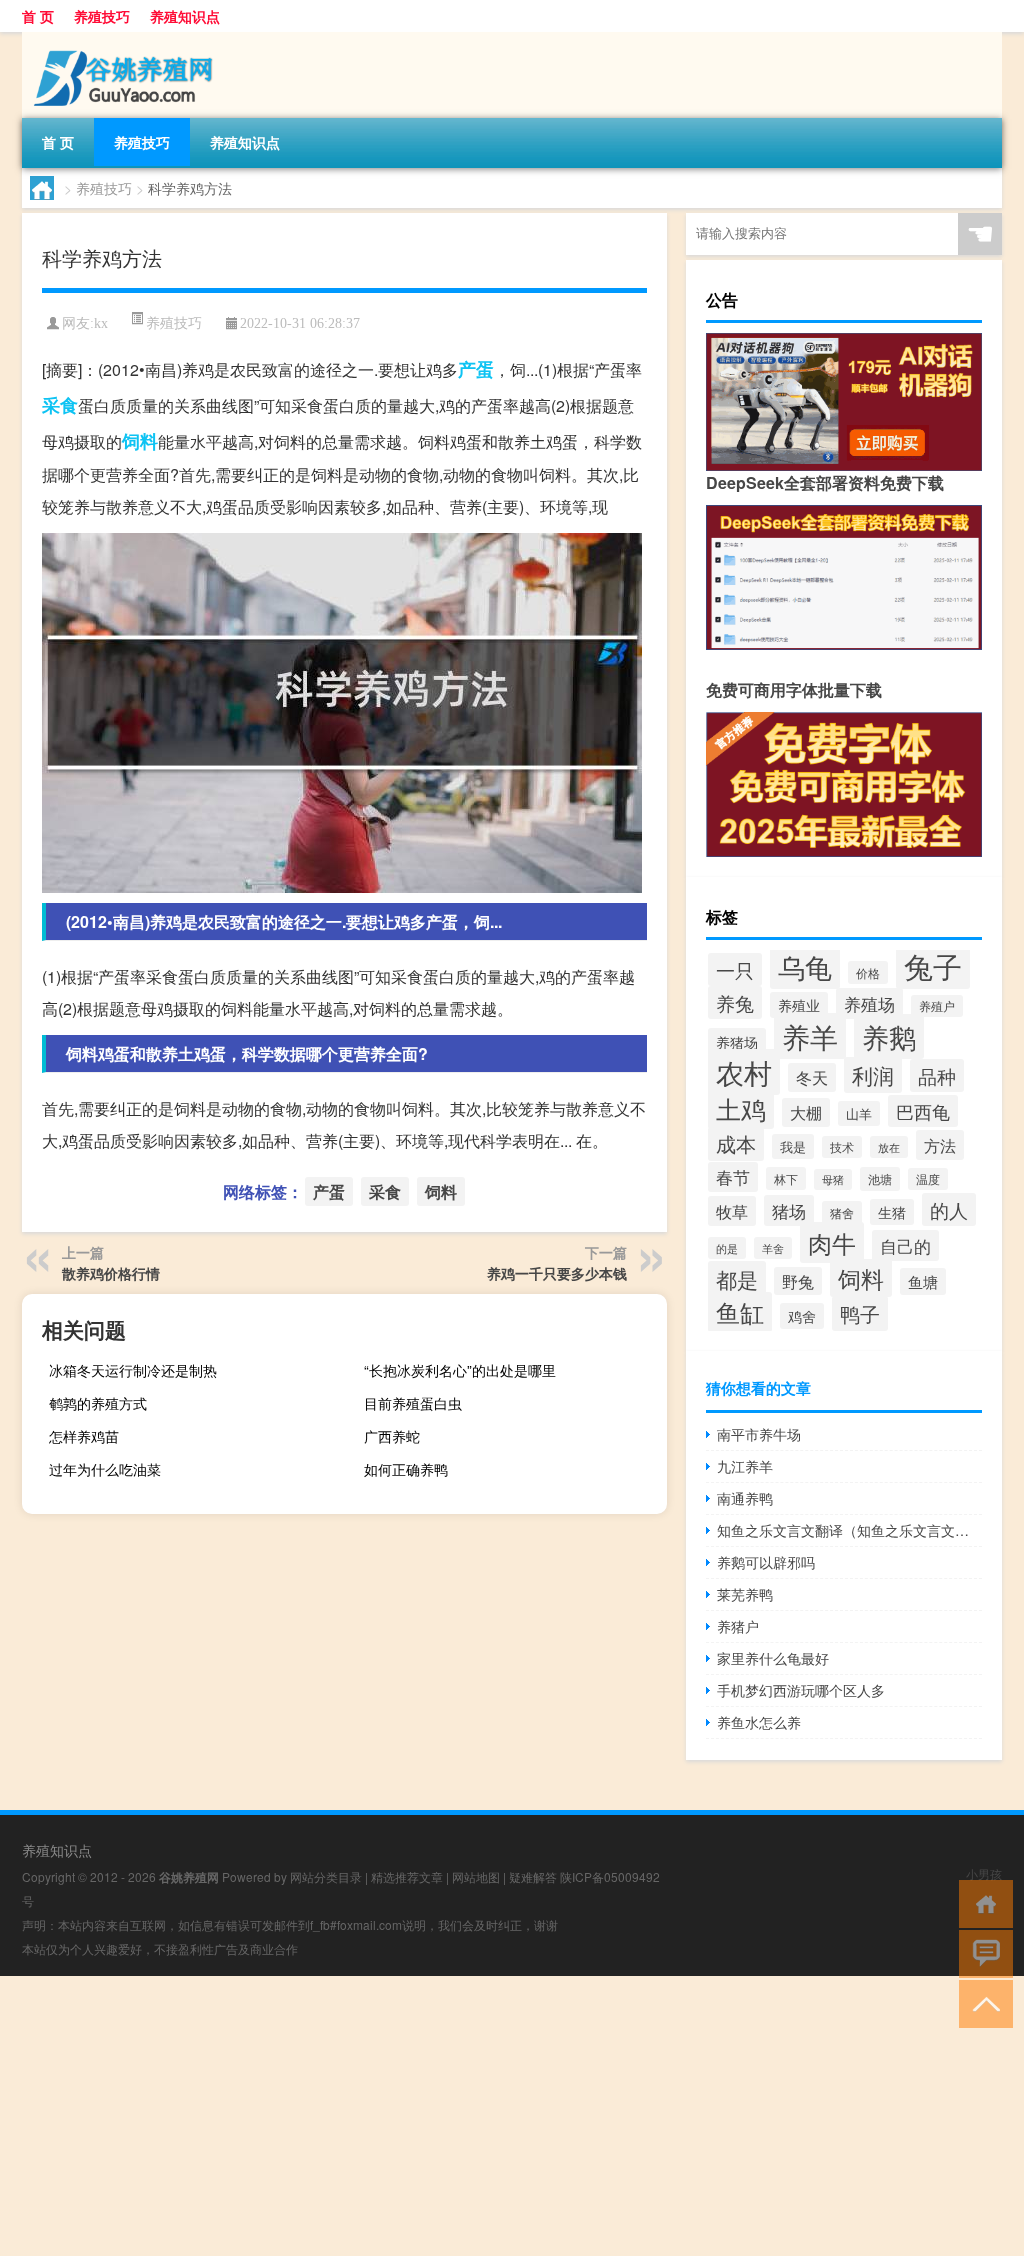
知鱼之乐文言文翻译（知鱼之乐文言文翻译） (849, 1530)
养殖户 (937, 1006)
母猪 (833, 1179)
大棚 (806, 1112)
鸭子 (860, 1313)
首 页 (38, 16)
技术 (842, 1147)
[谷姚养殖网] (127, 39)
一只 (735, 969)
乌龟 (805, 966)
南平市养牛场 (759, 1434)
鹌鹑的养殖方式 (98, 1403)
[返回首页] (981, 1902)
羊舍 (773, 1248)
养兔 (735, 1002)
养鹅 (889, 1036)
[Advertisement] (512, 2116)
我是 (793, 1146)
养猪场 (737, 1041)
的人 (949, 1209)
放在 (889, 1147)
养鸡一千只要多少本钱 (557, 1273)
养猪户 (738, 1626)
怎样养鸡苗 (84, 1436)
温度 (928, 1179)
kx (101, 323)
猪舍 (842, 1213)
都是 (737, 1279)
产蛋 (476, 369)
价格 (868, 972)
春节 (733, 1177)
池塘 (880, 1179)
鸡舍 (802, 1316)
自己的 (905, 1245)
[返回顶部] (981, 2002)
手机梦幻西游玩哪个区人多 (801, 1690)
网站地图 (476, 1876)
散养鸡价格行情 (111, 1273)
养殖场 (869, 1003)
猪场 (789, 1210)
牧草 (732, 1211)
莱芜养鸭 (745, 1594)
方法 (940, 1145)
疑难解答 (533, 1876)
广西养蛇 (392, 1436)
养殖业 (799, 1005)
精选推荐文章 (407, 1876)
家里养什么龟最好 (773, 1658)
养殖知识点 (185, 16)
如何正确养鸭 (406, 1469)
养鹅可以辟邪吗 (766, 1562)
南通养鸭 (745, 1498)
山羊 (859, 1113)
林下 (786, 1178)
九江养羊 (745, 1466)
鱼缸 (740, 1312)
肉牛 (832, 1242)
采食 (60, 405)
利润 (873, 1075)
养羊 (810, 1036)
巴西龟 (923, 1111)
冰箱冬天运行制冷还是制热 (133, 1370)
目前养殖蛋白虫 (413, 1403)
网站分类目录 (326, 1876)
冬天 (812, 1077)
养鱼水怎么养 (759, 1722)
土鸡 (741, 1108)
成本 (736, 1144)
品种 (937, 1075)
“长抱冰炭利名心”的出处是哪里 (460, 1370)
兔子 (933, 965)
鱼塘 (923, 1281)
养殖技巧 (102, 16)
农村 (744, 1072)
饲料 (140, 441)
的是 (727, 1248)
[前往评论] (981, 1952)
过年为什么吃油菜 (105, 1469)
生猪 (892, 1212)
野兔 (798, 1281)
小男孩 (984, 1873)
